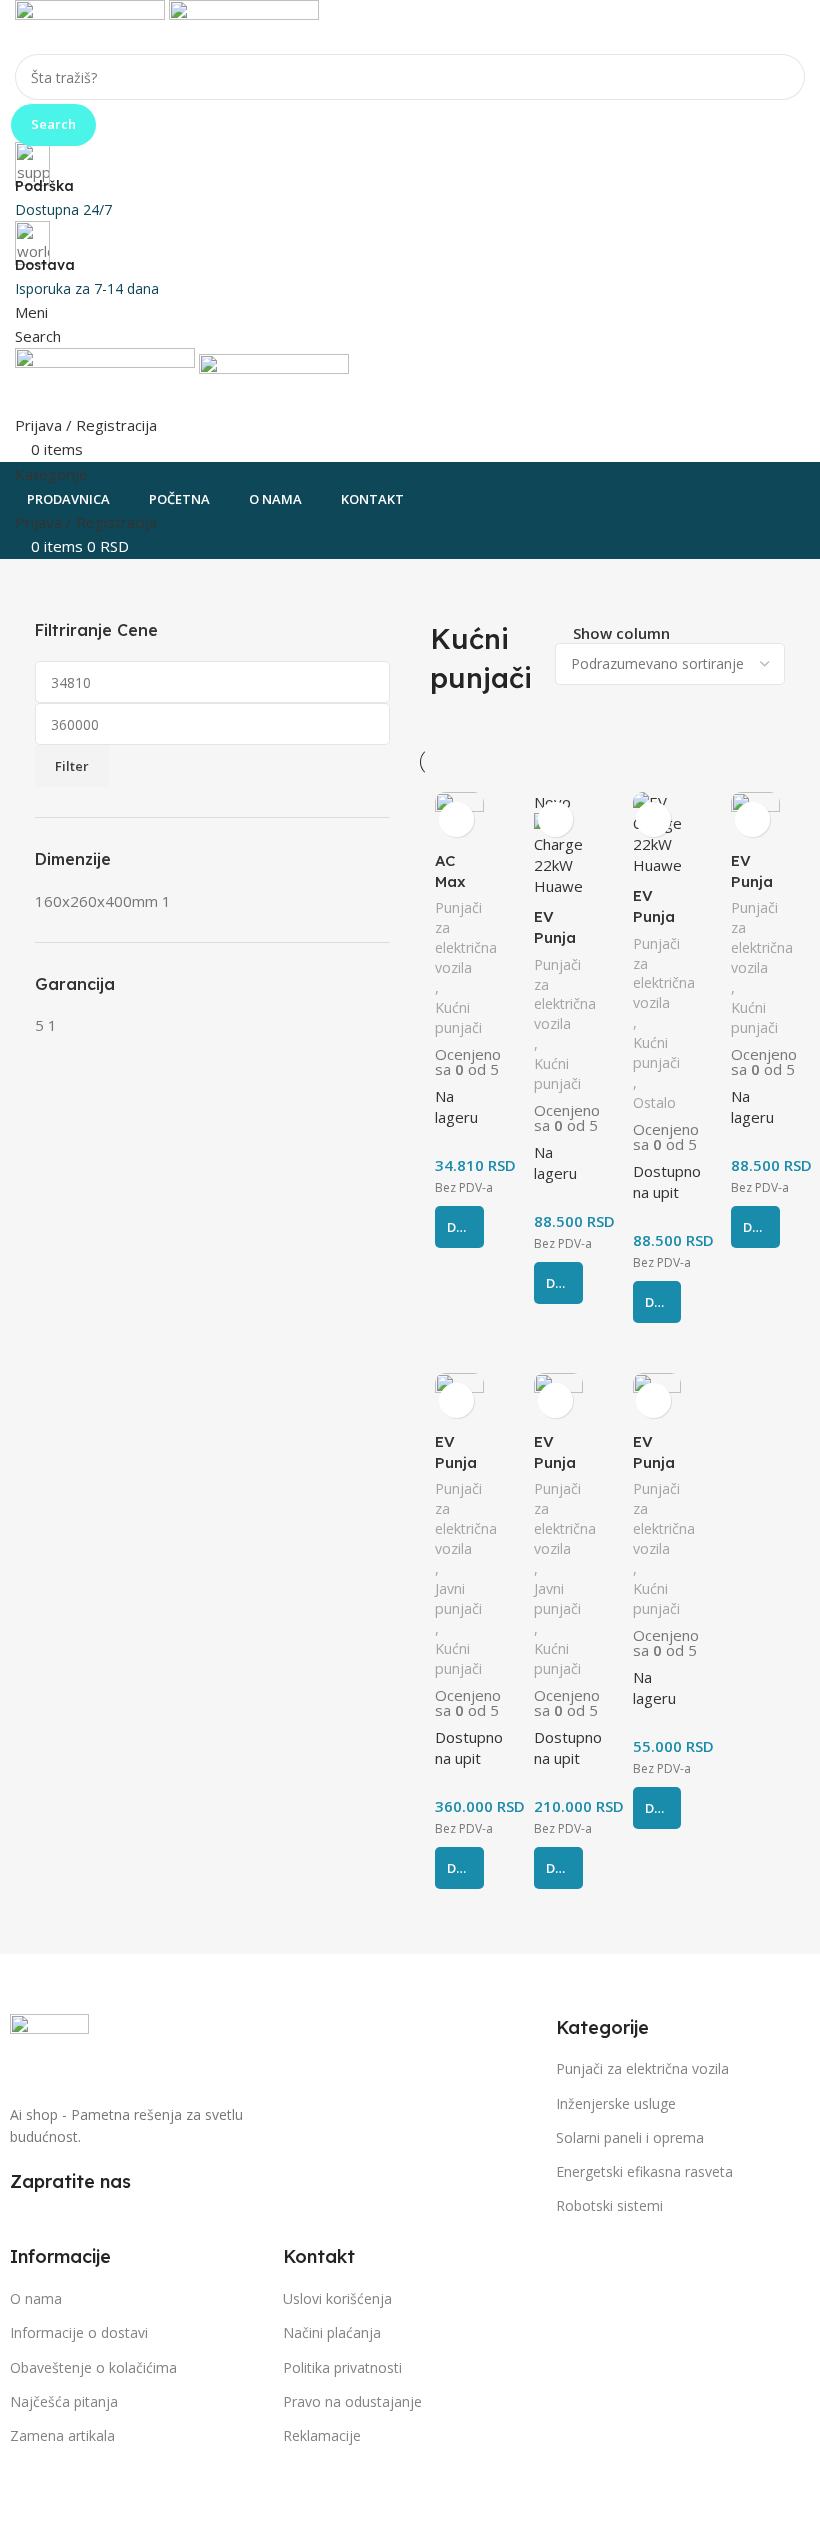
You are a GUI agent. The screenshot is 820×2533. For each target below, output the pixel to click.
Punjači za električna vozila (466, 937)
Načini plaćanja (332, 2332)
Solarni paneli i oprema (630, 2137)
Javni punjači (458, 1598)
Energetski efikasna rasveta (644, 2171)
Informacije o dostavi (79, 2332)
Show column (621, 633)
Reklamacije (322, 2435)
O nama (36, 2298)
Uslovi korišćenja (337, 2298)
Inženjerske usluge (616, 2103)
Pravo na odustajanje (352, 2401)
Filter (72, 766)
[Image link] (49, 2047)
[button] (459, 1227)
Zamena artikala (62, 2435)
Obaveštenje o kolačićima (93, 2367)
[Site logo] (92, 25)
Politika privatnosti (342, 2367)
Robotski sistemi (609, 2205)
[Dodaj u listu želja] (456, 819)
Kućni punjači (458, 1017)
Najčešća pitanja (64, 2401)
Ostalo (654, 1102)
